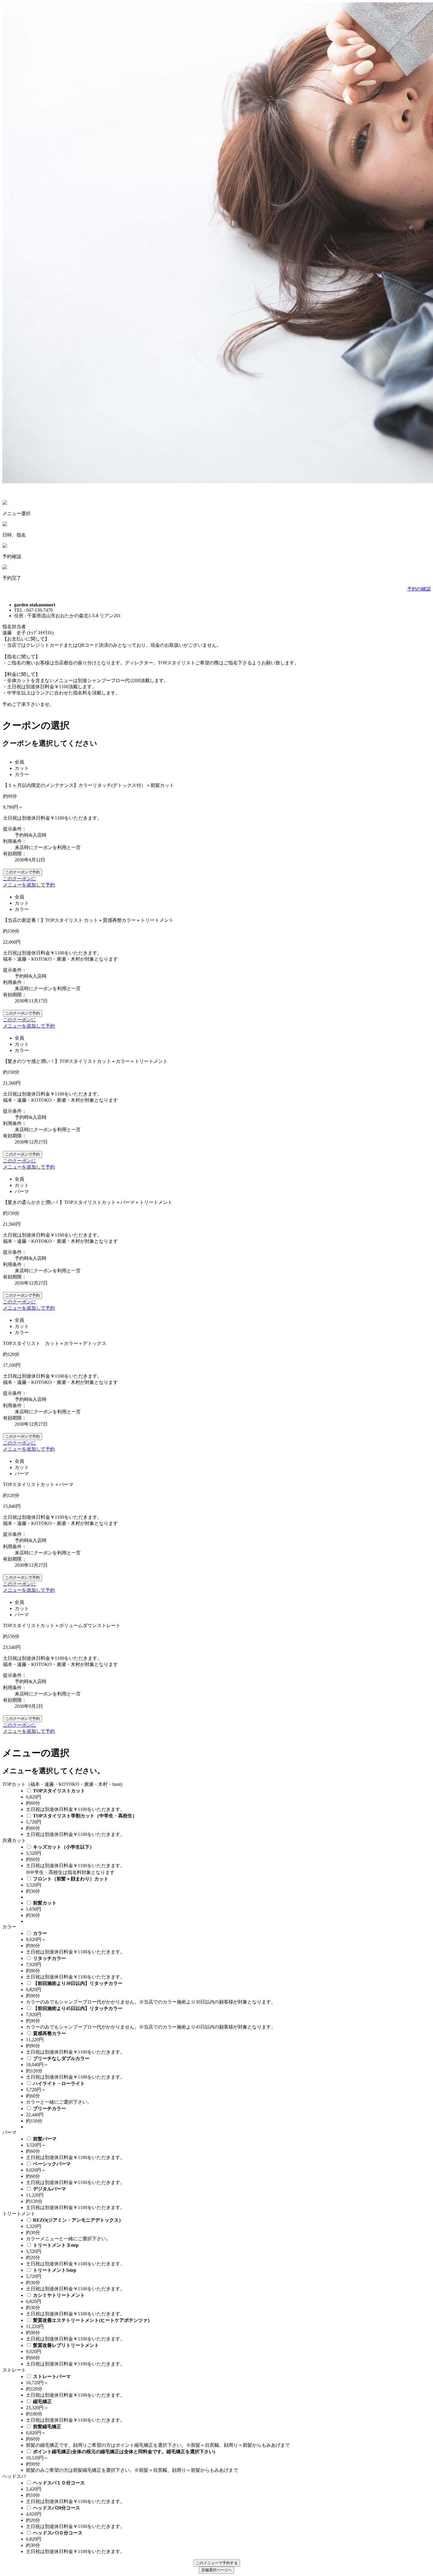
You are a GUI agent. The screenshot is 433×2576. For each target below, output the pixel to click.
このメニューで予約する (217, 2563)
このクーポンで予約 (23, 872)
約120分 (34, 2071)
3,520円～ (36, 2145)
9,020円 (34, 2351)
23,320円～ (37, 2408)
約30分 (33, 1891)
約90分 (33, 1946)
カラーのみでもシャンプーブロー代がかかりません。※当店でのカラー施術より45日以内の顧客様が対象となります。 (151, 2027)
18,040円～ (37, 2065)
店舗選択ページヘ (216, 2570)
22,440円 (35, 2115)
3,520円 (34, 1853)
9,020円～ (36, 1939)
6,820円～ (36, 2433)
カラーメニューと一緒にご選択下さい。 (68, 2239)
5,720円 (34, 1822)
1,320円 (34, 2226)
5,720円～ (36, 2090)
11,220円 (35, 2040)
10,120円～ (37, 2458)
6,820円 (34, 1797)
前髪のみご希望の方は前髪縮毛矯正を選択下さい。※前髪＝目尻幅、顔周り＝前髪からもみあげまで (132, 2470)
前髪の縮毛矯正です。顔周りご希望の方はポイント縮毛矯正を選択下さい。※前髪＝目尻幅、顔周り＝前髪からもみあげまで (158, 2445)
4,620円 (34, 2514)
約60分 (33, 1803)
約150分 (34, 2121)
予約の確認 (419, 589)
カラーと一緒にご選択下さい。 (59, 2102)
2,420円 (34, 2489)
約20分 (33, 2257)
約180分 (34, 2414)
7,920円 (34, 1964)
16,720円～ (37, 2383)
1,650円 (34, 1909)
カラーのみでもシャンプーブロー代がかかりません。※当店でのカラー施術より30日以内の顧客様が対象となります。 (151, 2002)
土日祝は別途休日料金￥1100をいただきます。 (75, 1809)
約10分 (33, 2495)
